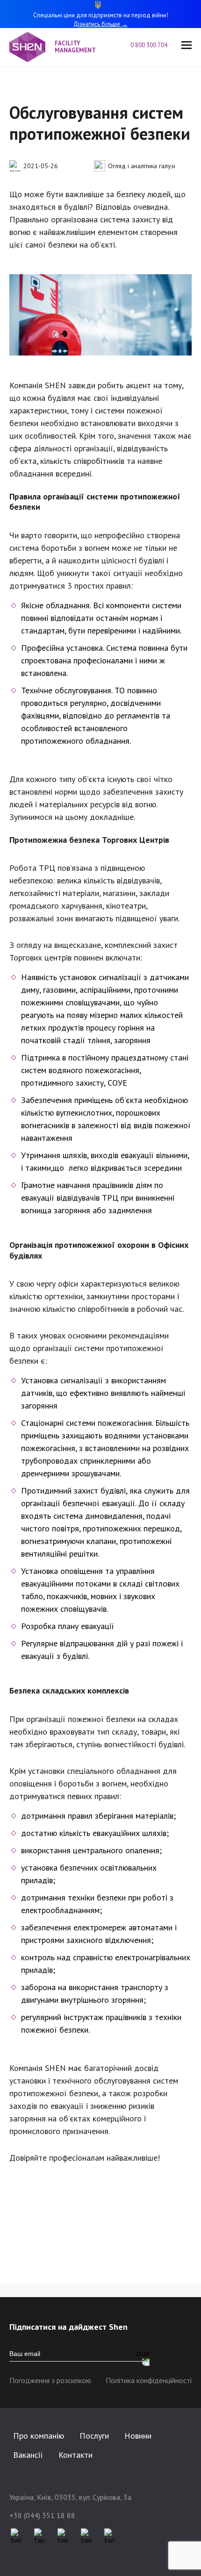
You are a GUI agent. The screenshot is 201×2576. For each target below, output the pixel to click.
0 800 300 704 (149, 46)
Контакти (75, 2455)
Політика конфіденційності (149, 2380)
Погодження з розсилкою (50, 2380)
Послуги (94, 2436)
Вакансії (28, 2455)
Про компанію (39, 2436)
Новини (138, 2436)
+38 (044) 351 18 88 (42, 2515)
